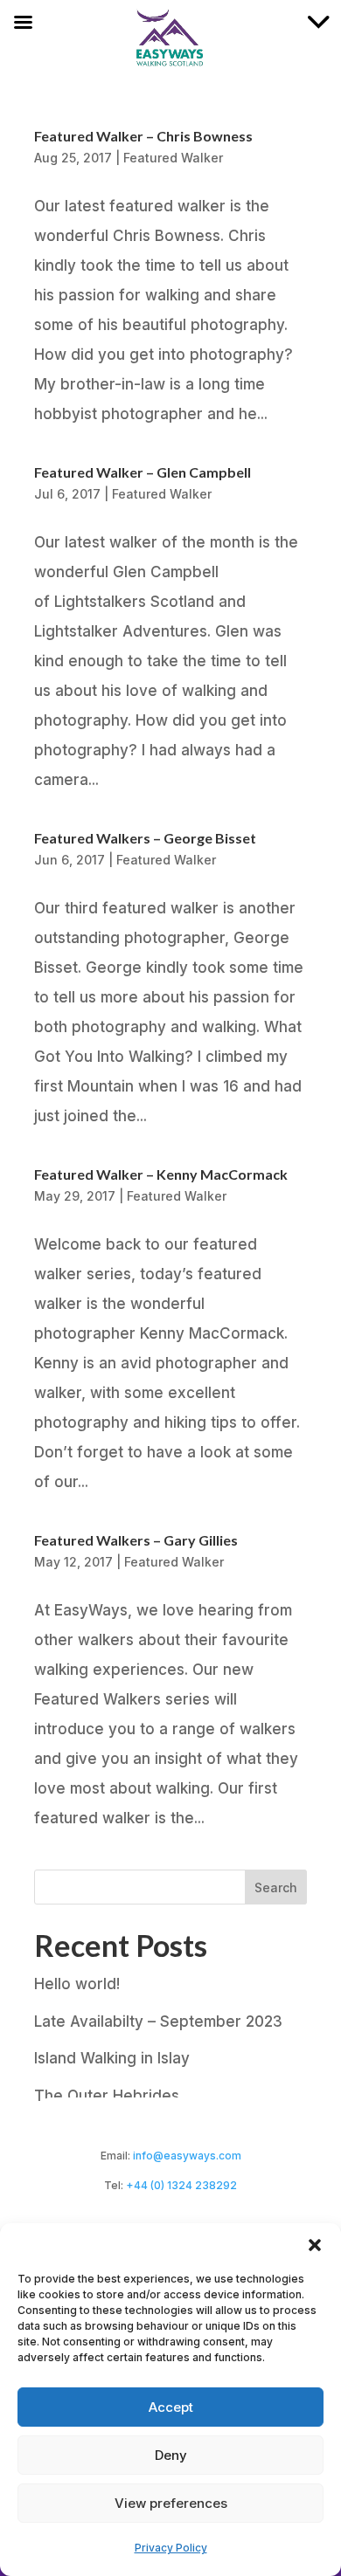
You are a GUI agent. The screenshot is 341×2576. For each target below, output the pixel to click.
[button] (315, 2245)
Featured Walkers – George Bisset (145, 838)
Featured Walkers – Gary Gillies (136, 1540)
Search (276, 1887)
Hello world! (77, 1984)
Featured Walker (173, 158)
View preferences (171, 2503)
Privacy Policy (171, 2548)
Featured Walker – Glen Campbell (143, 472)
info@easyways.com (187, 2156)
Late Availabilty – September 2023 (158, 2022)
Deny (171, 2455)
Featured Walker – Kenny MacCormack (161, 1174)
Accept (171, 2407)
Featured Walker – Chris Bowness (143, 136)
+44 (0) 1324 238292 (181, 2185)
